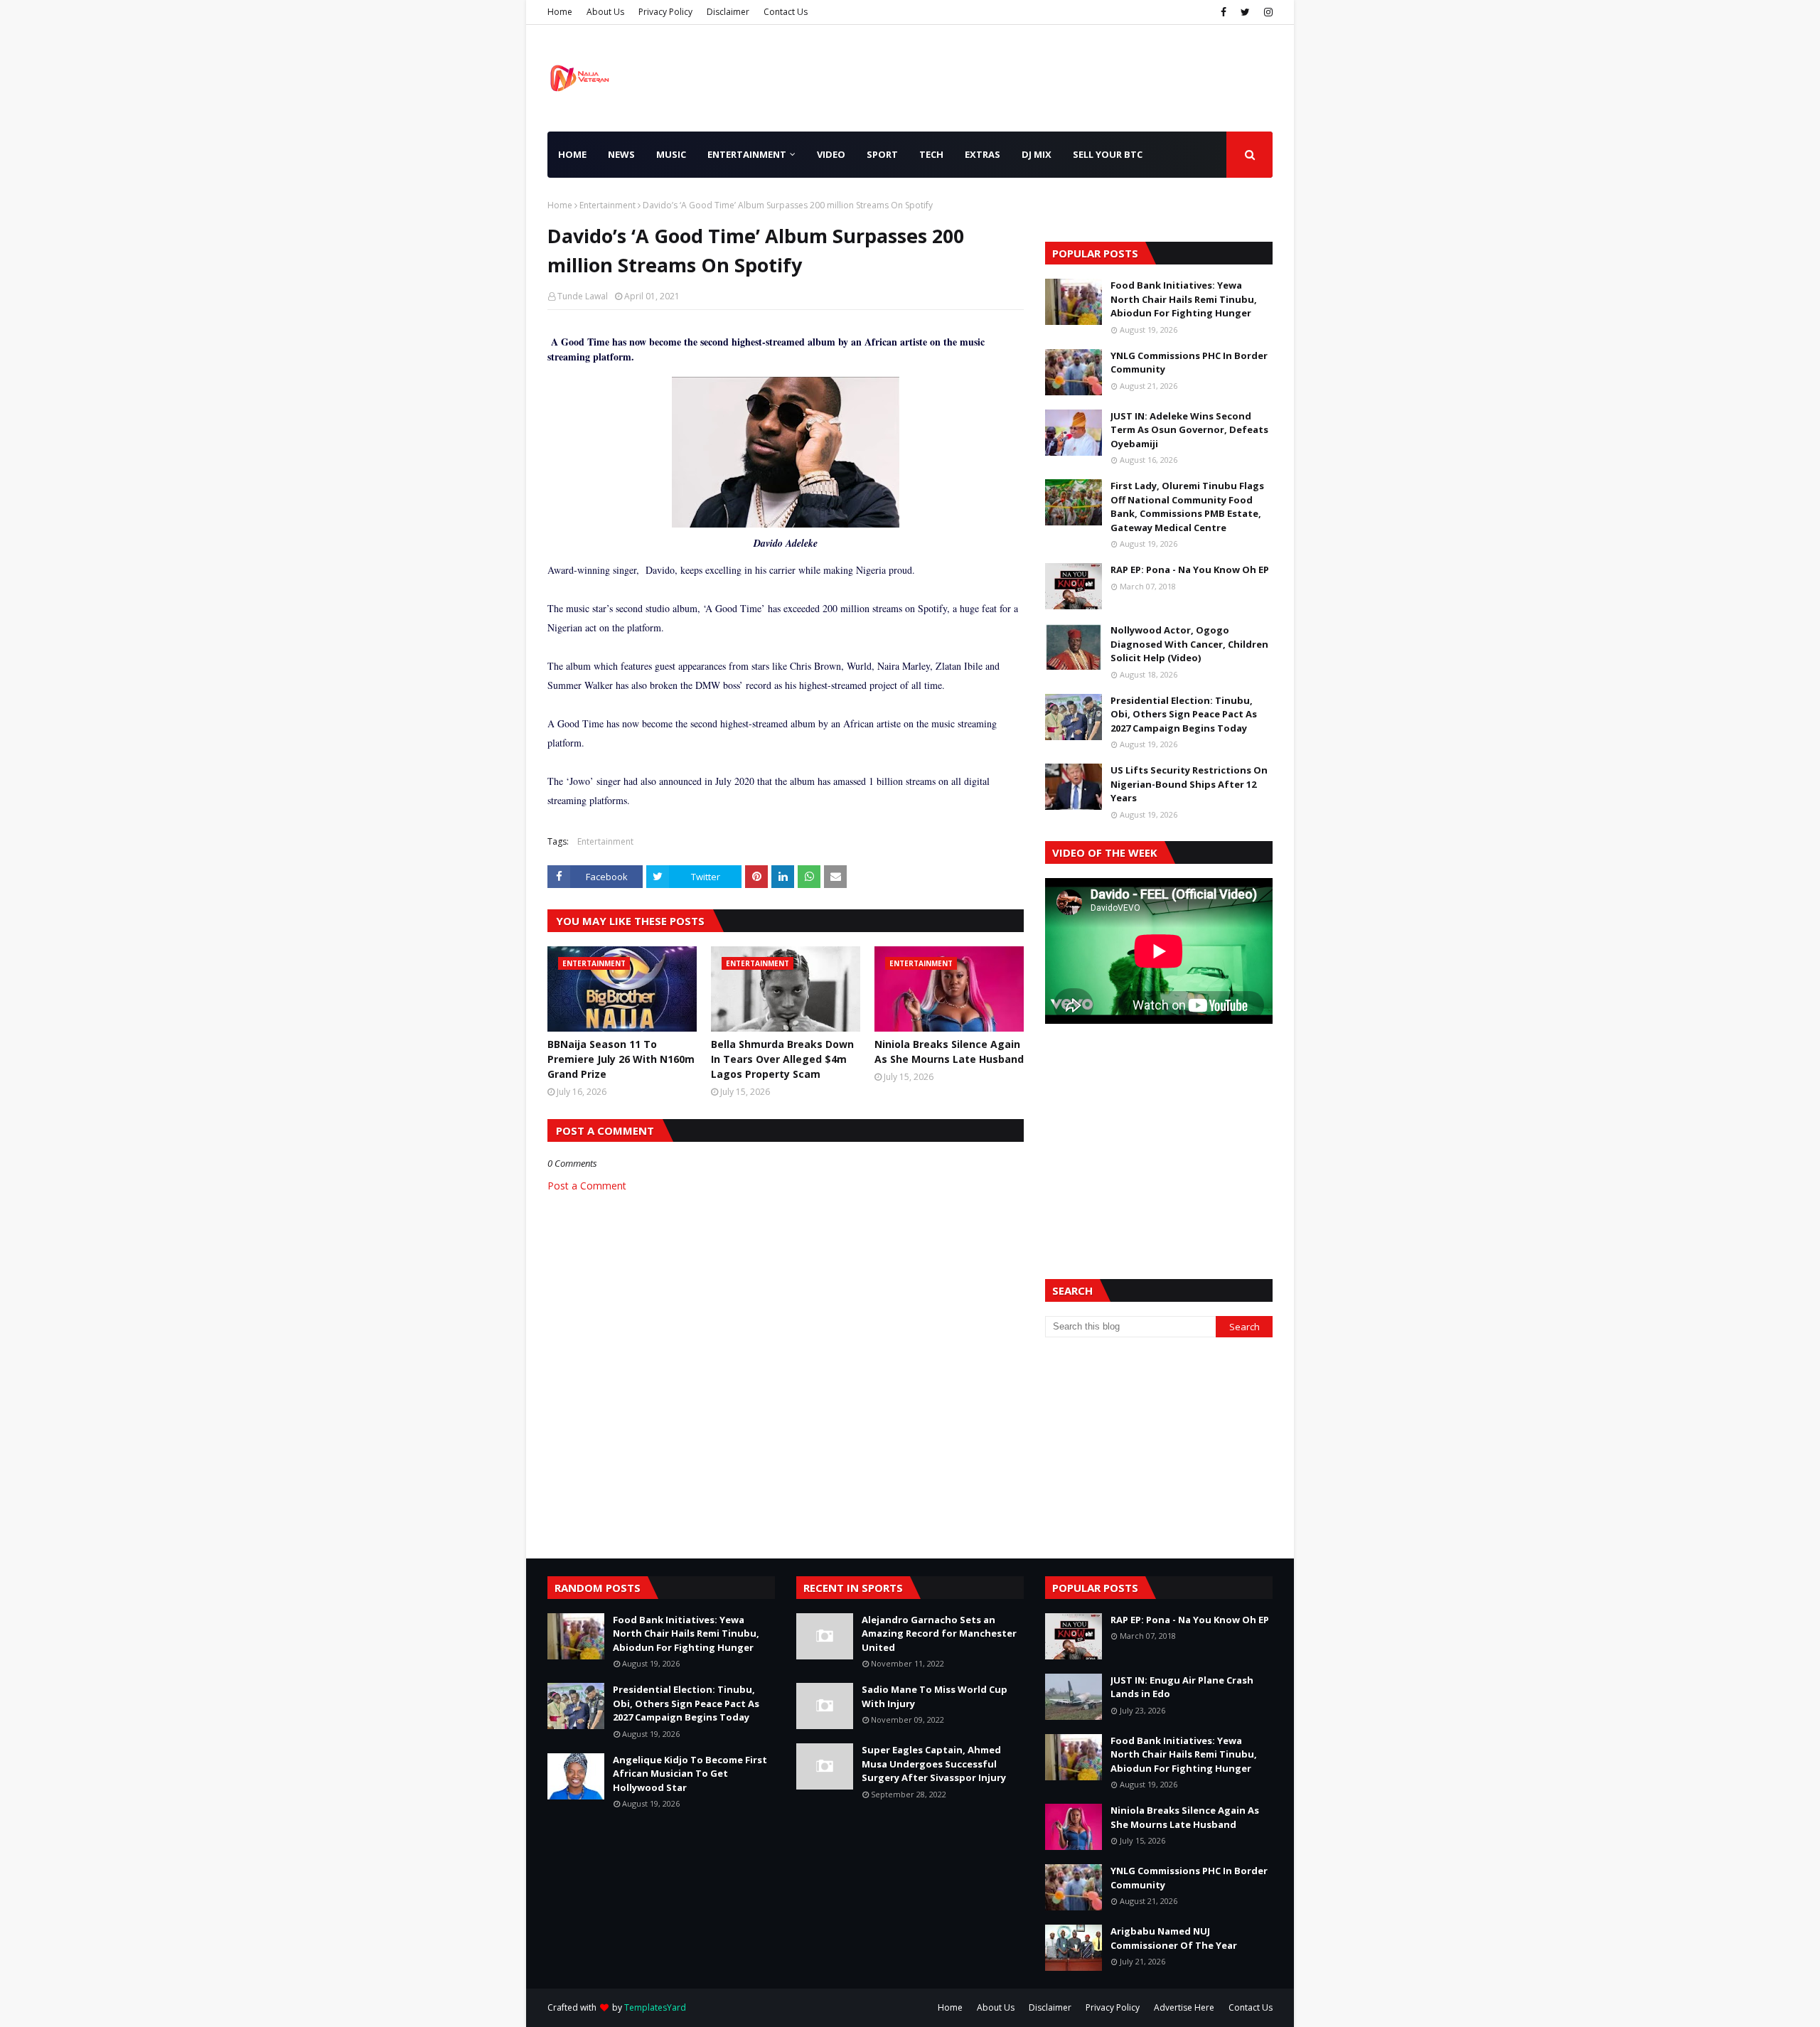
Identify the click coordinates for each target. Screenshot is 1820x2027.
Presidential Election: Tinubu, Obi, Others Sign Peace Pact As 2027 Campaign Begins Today (1184, 714)
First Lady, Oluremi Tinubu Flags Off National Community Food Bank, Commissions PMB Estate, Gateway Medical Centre (1187, 507)
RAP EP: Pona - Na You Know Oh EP (1190, 569)
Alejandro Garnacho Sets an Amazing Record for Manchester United (939, 1633)
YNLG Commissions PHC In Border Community (1189, 363)
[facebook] (1224, 12)
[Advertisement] (1159, 1134)
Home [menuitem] (572, 154)
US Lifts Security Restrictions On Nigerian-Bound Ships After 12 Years (1189, 784)
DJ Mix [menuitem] (1037, 154)
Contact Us (786, 12)
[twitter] (1245, 12)
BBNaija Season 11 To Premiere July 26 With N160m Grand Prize (621, 1059)
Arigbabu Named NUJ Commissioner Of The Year (1174, 1938)
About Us (605, 12)
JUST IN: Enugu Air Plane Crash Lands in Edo (1182, 1687)
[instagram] (1267, 12)
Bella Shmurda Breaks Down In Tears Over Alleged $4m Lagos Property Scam (782, 1059)
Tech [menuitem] (931, 154)
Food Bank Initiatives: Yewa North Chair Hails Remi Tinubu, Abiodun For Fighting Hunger (1184, 299)
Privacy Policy (665, 12)
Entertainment (607, 205)
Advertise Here (1184, 2007)
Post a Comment (587, 1186)
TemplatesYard (655, 2007)
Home (560, 12)
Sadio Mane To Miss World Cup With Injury (935, 1696)
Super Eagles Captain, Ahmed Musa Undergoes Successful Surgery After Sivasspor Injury (934, 1764)
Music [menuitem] (671, 154)
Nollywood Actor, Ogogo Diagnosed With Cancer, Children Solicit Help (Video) (1189, 644)
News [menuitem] (621, 154)
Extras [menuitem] (983, 154)
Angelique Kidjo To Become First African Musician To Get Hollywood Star (690, 1774)
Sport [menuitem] (882, 154)
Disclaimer (728, 12)
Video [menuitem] (831, 154)
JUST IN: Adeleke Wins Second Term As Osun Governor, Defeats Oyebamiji (1189, 430)
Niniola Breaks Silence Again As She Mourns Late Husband (949, 1052)
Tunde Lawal (583, 296)
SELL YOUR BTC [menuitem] (1108, 154)
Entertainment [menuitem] (747, 154)
